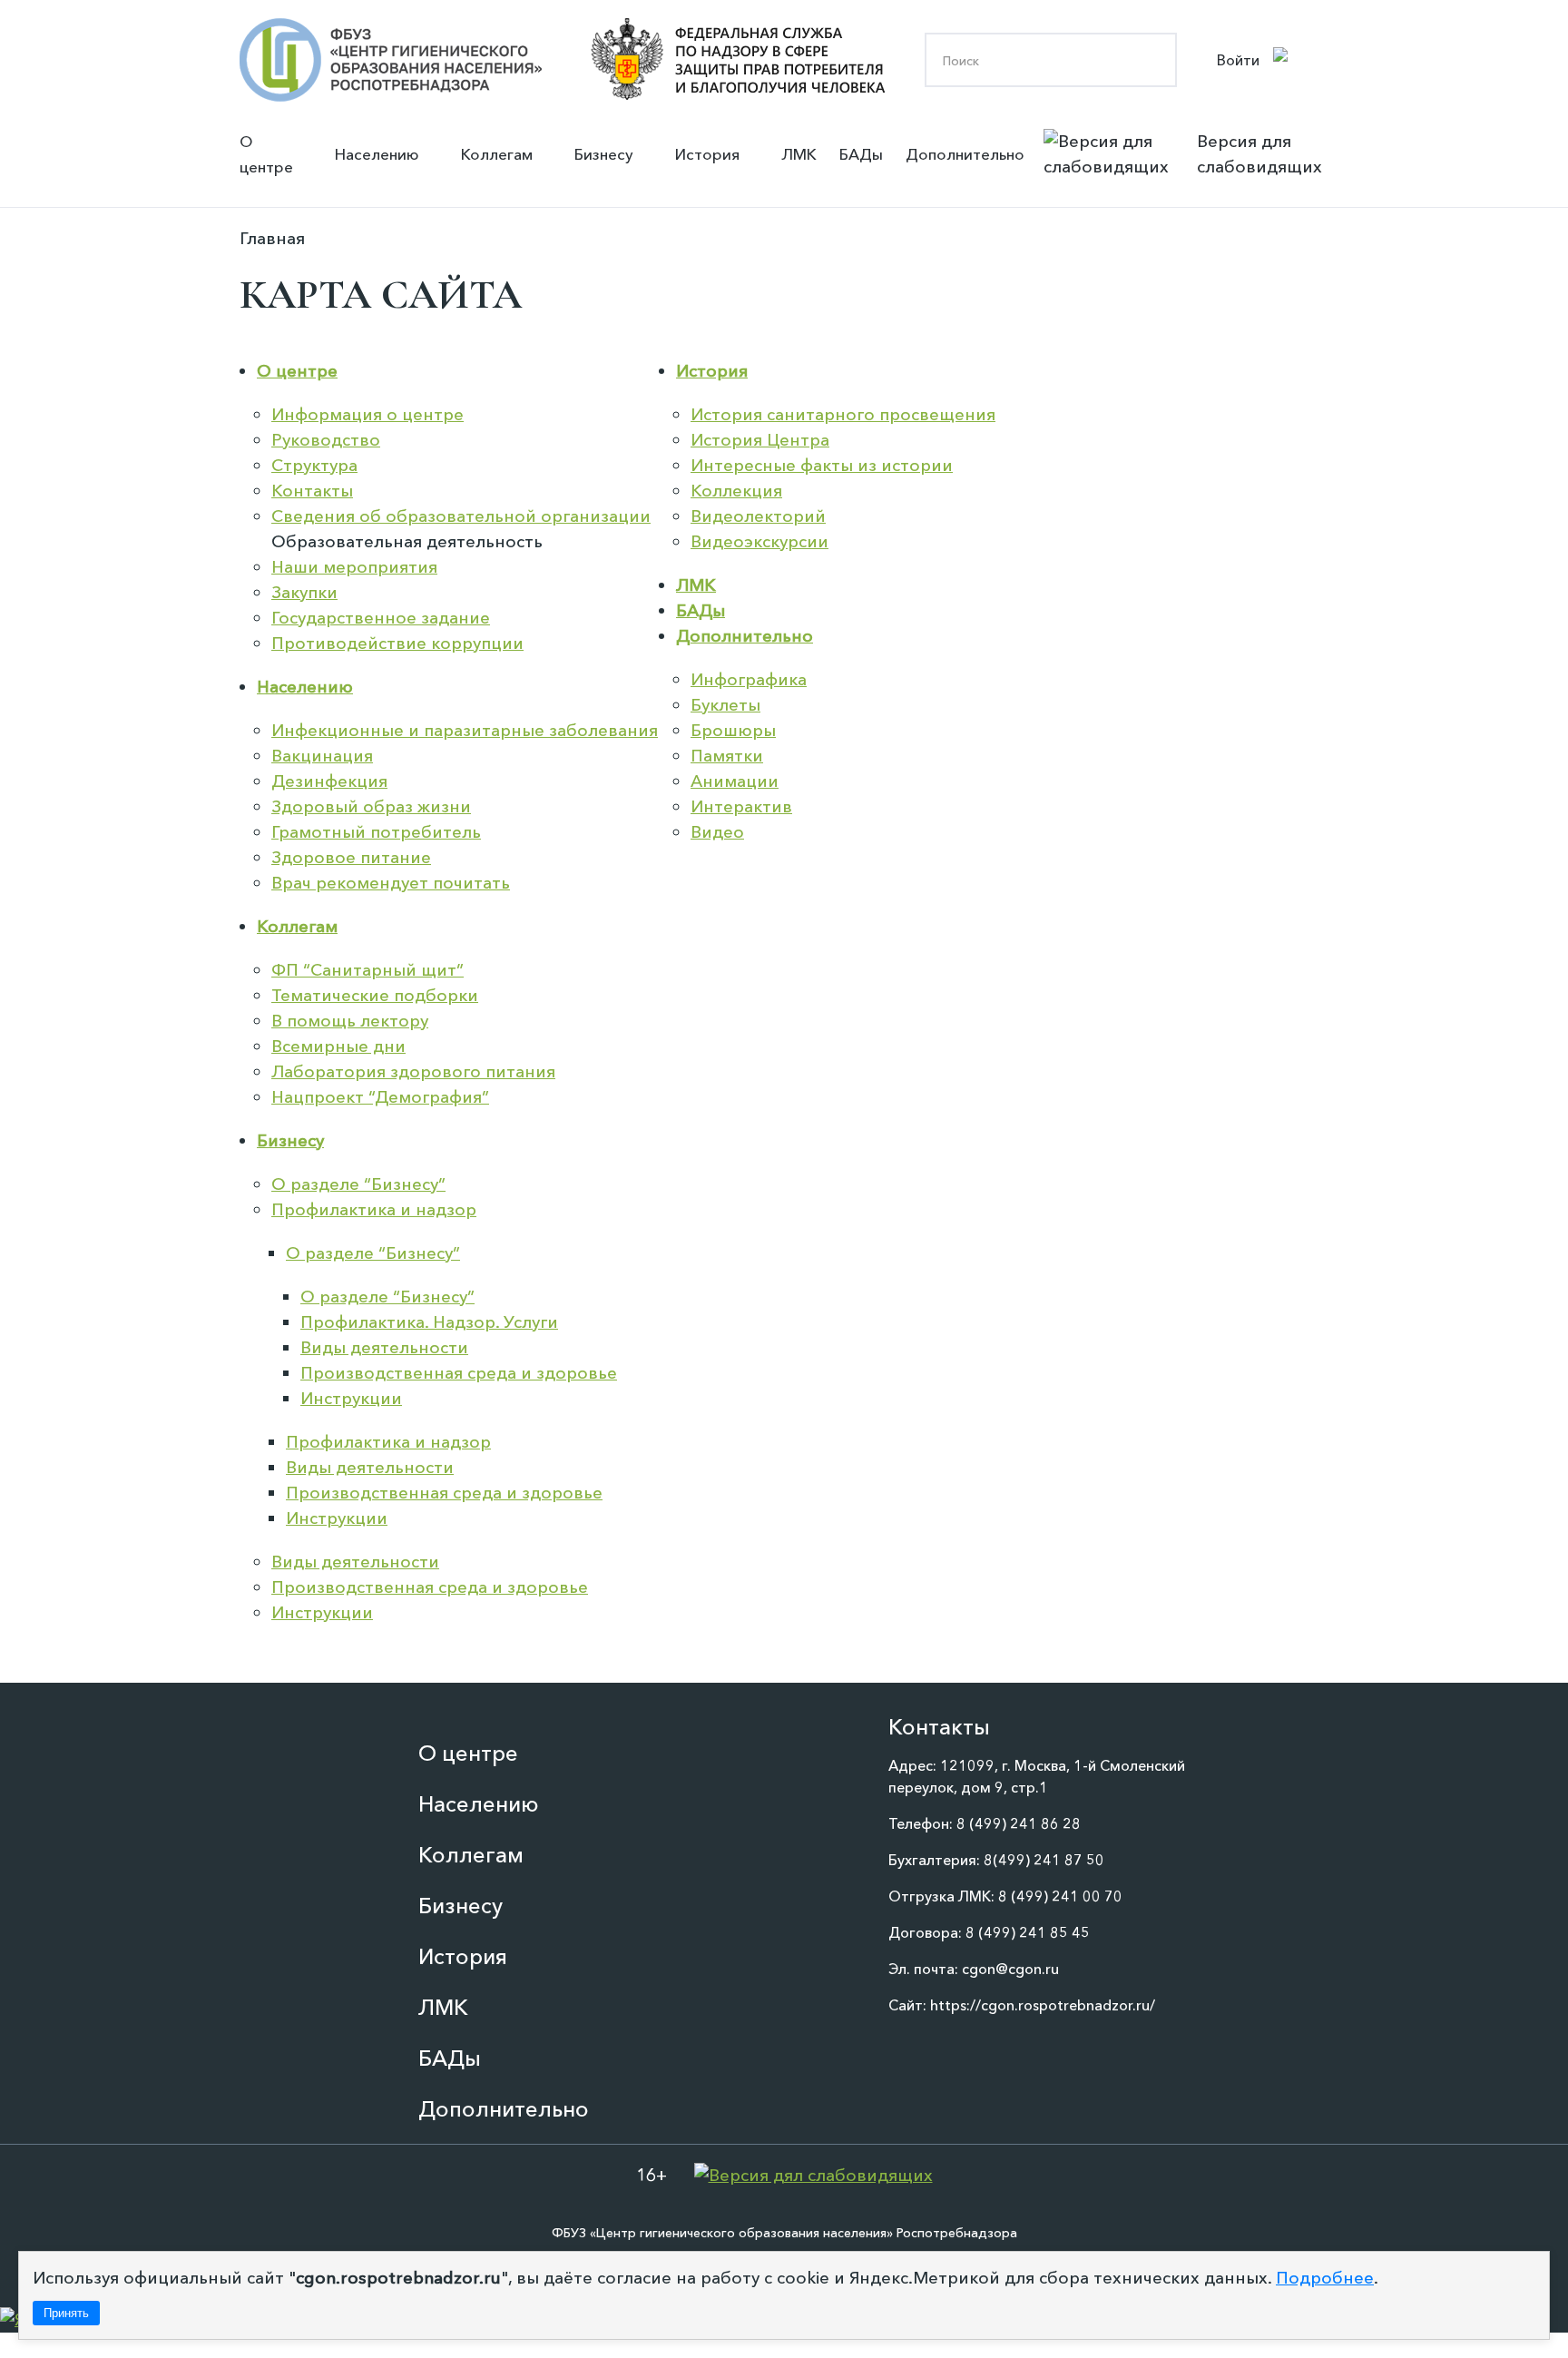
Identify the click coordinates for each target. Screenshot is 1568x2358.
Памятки (727, 756)
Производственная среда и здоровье (459, 1373)
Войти (1238, 60)
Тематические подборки (375, 995)
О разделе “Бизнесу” (358, 1184)
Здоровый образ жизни (371, 806)
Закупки (304, 592)
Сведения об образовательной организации (461, 516)
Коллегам (497, 154)
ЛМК (799, 154)
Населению (377, 154)
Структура (314, 465)
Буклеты (725, 705)
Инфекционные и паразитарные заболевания (465, 730)
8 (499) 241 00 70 (1060, 1896)
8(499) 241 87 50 (1044, 1860)
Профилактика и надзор (374, 1209)
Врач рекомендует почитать (391, 883)
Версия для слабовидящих (1259, 154)
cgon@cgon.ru (1010, 1969)
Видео (717, 832)
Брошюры (733, 730)
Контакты (312, 491)
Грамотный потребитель (376, 832)
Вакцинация (322, 756)
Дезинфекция (329, 781)
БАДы (861, 154)
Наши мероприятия (354, 567)
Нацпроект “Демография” (380, 1097)
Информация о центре (367, 414)
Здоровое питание (351, 857)
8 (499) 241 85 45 (1028, 1932)
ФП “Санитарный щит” (367, 970)
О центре (266, 154)
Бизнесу (604, 154)
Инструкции (351, 1398)
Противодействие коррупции (397, 643)
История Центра (760, 440)
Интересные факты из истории (822, 465)
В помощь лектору (350, 1021)
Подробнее (1325, 2278)
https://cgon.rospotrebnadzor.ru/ (1043, 2005)
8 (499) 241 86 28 (1019, 1823)
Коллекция (736, 491)
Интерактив (741, 806)
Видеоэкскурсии (759, 541)
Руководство (326, 440)
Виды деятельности (384, 1347)
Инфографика (749, 679)
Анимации (735, 781)
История (707, 154)
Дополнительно (965, 154)
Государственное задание (381, 618)
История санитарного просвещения (843, 414)
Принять (66, 2313)
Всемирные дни (338, 1046)
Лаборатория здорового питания (413, 1071)
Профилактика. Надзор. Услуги (429, 1322)
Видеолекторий (758, 516)
